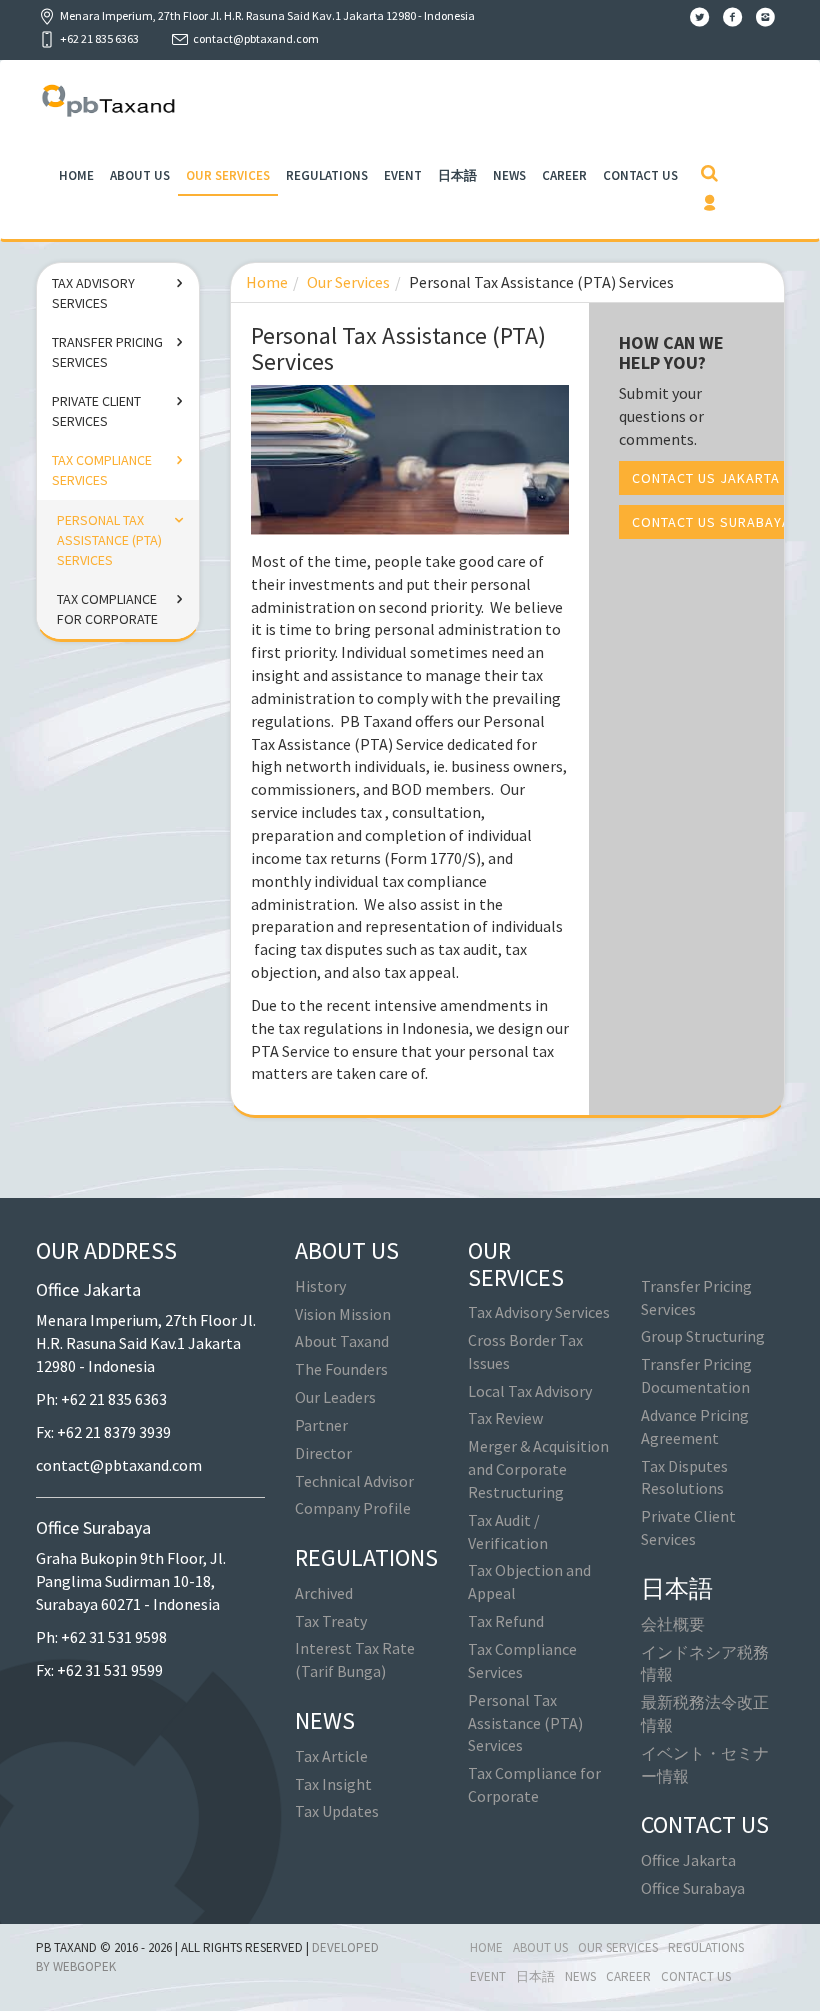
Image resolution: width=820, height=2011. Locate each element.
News (509, 175)
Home (76, 175)
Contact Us (640, 175)
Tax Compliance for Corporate (107, 609)
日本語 (457, 175)
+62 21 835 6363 (114, 1399)
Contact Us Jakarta (706, 478)
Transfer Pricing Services (107, 352)
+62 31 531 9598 (114, 1637)
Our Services (228, 175)
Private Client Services (96, 411)
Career (564, 175)
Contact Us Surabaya (711, 522)
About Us (140, 175)
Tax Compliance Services (102, 470)
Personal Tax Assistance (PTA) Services (109, 540)
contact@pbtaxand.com (256, 38)
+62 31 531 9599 (110, 1670)
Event (403, 175)
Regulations (327, 175)
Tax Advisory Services (93, 293)
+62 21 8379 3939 (114, 1432)
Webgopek (84, 1966)
